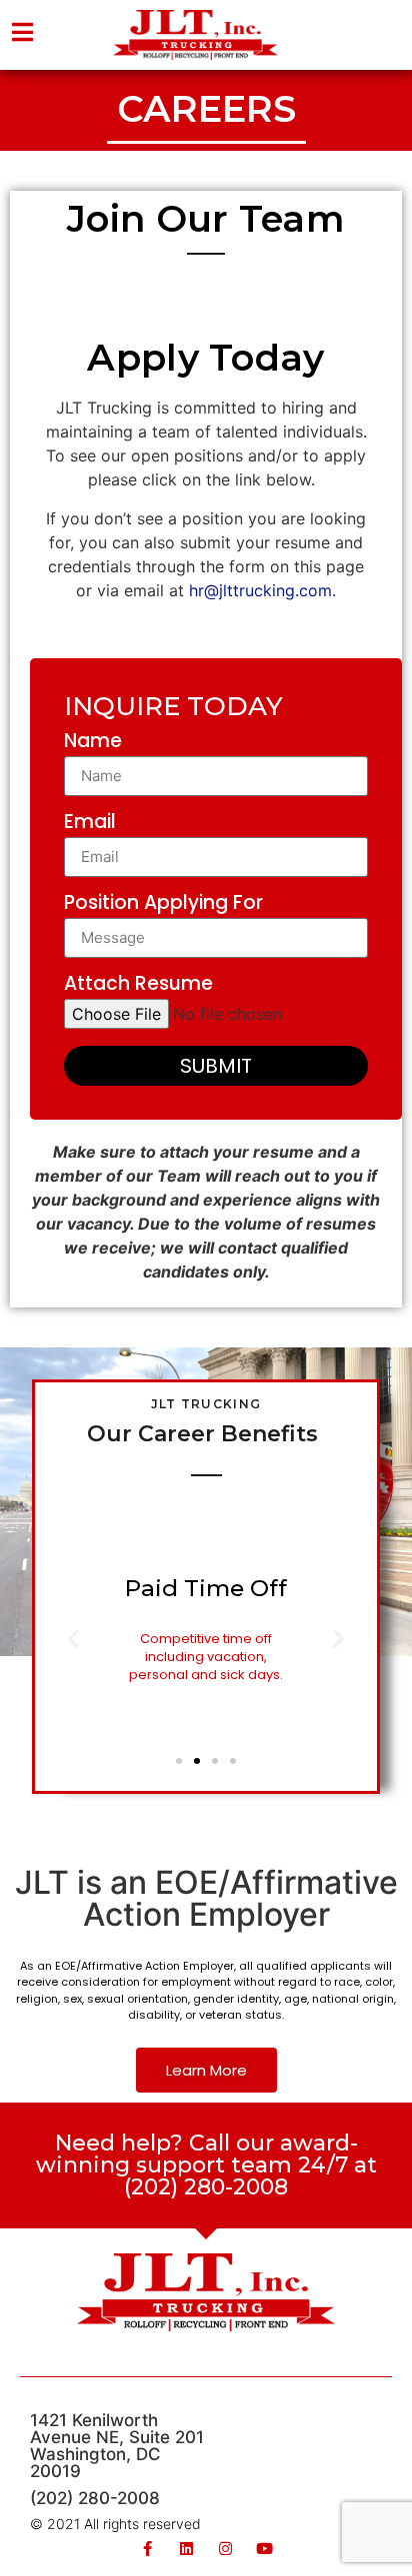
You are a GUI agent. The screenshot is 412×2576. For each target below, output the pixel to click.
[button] (179, 1761)
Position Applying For (163, 904)
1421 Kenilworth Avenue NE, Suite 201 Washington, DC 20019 (117, 2446)
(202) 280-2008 (95, 2498)
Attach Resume (138, 985)
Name (93, 743)
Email (90, 824)
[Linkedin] (186, 2549)
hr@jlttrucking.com (260, 590)
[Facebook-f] (147, 2549)
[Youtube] (264, 2549)
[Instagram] (225, 2549)
